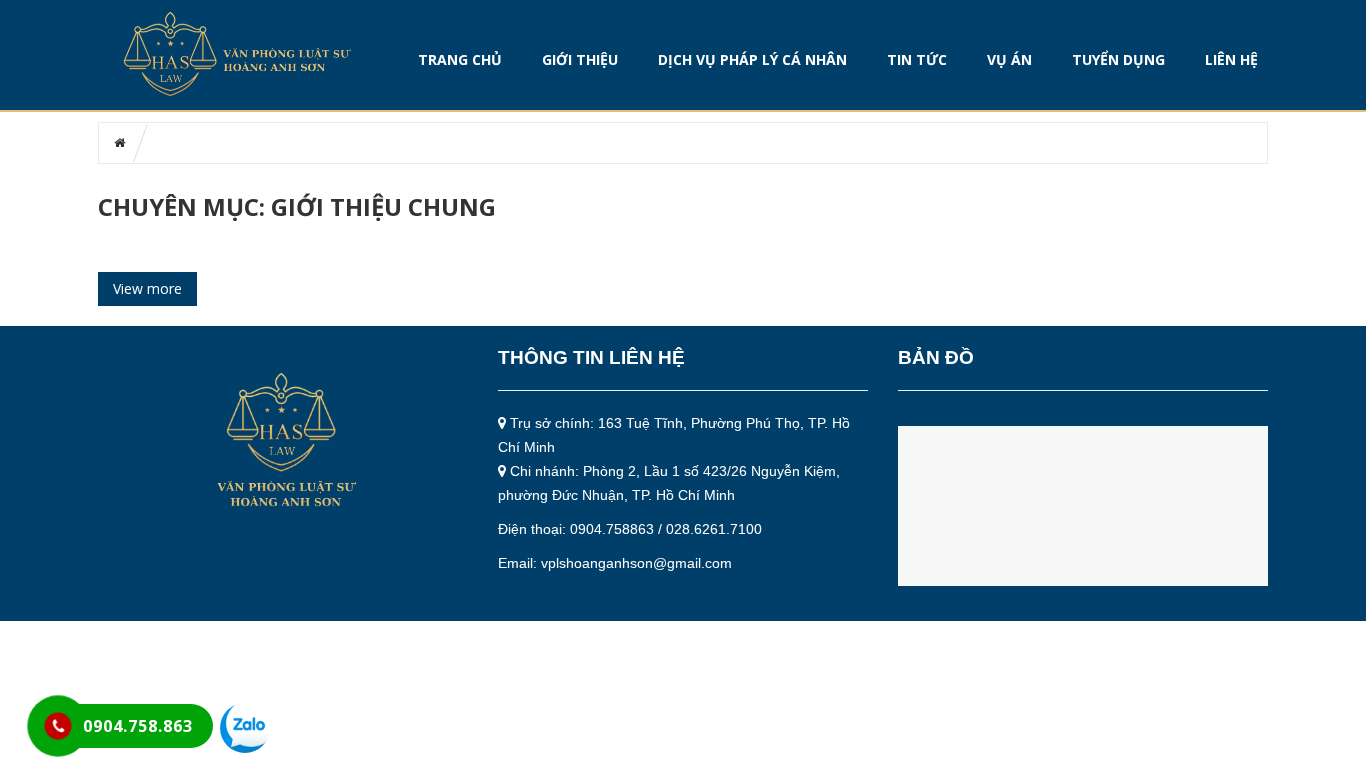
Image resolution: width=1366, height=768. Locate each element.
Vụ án (1009, 59)
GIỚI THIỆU (580, 59)
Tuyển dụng (1118, 59)
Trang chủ (460, 59)
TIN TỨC (917, 59)
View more (147, 288)
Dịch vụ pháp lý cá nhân (752, 59)
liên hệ (1231, 59)
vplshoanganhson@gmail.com (636, 563)
